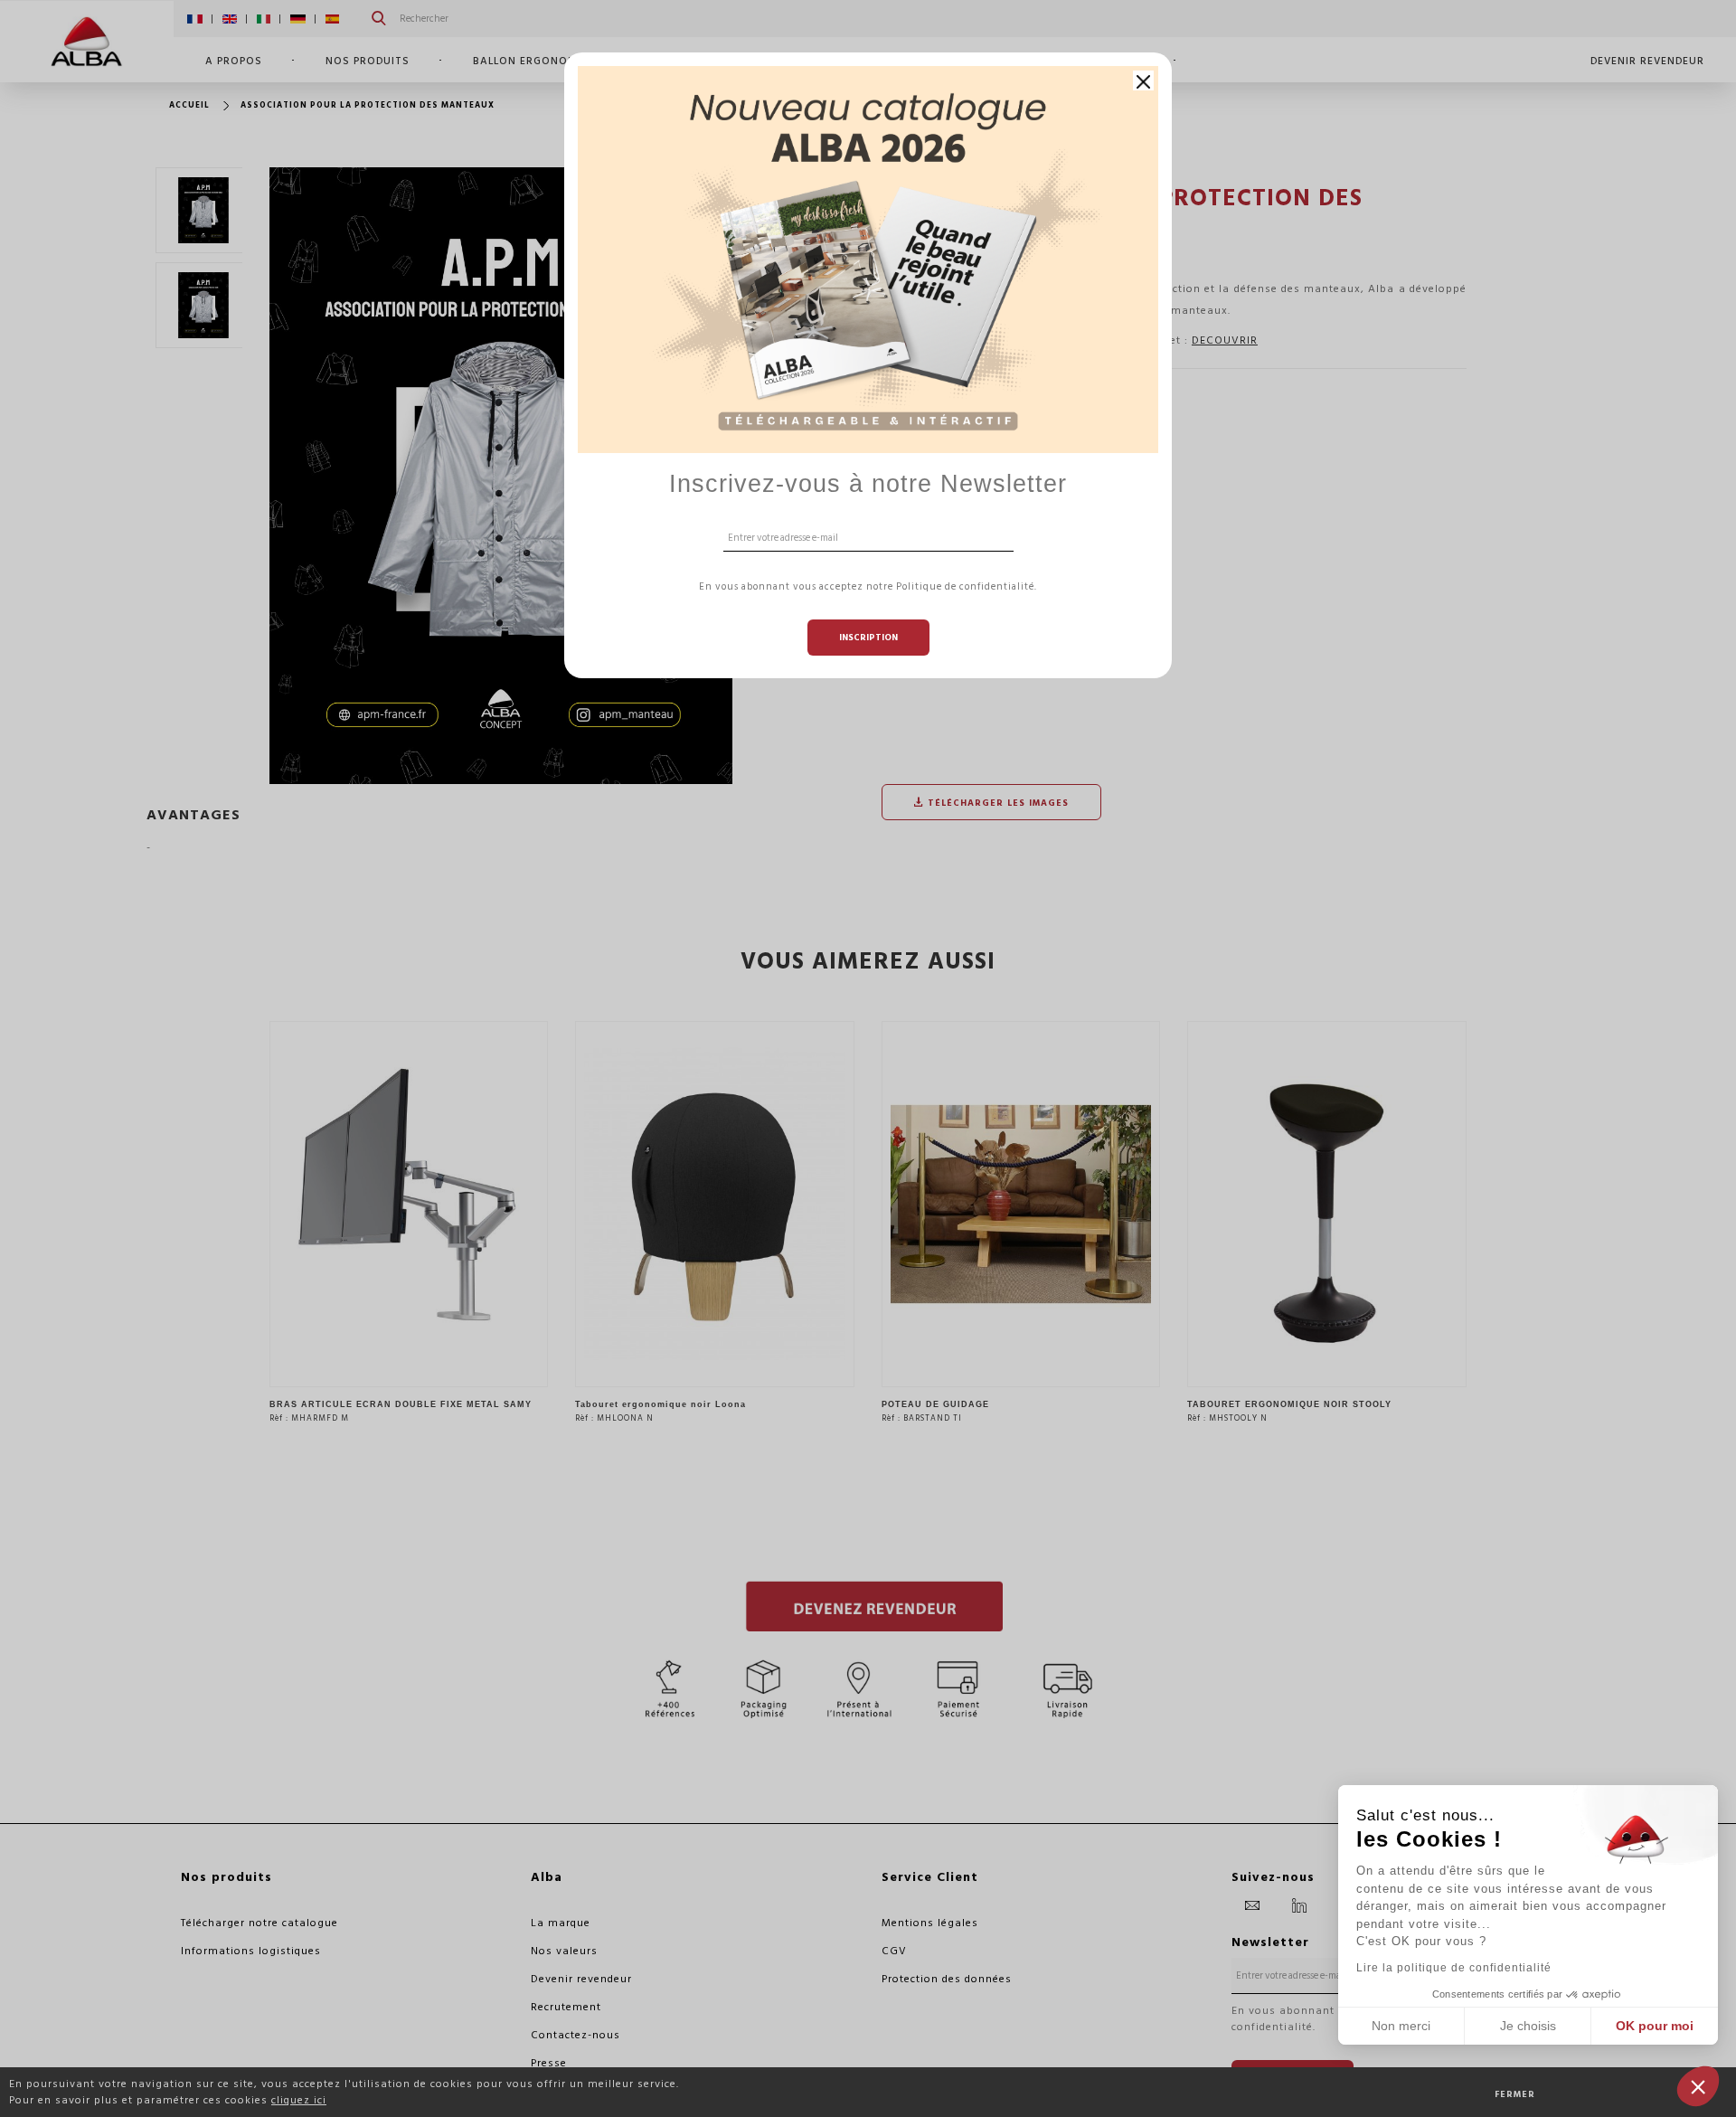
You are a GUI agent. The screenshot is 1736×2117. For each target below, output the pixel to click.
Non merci (1401, 2026)
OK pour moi (1655, 2026)
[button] (1698, 2086)
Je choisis (1528, 2026)
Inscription (868, 638)
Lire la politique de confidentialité (1454, 1968)
